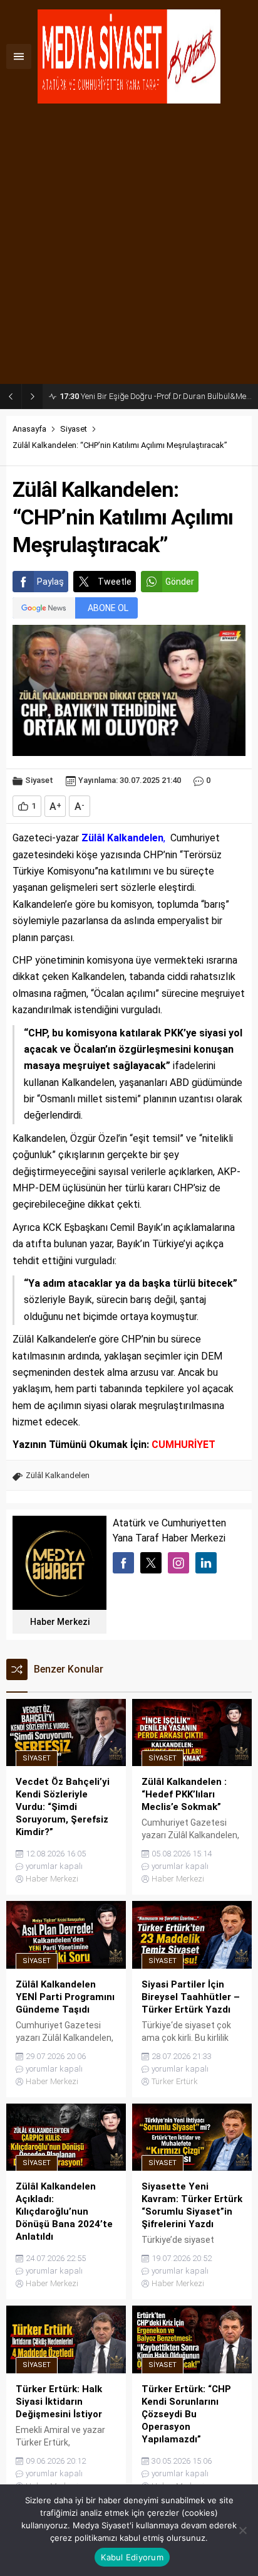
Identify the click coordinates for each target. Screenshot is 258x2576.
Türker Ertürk (175, 2081)
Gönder (180, 582)
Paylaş (50, 582)
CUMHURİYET (183, 1445)
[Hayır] (242, 2530)
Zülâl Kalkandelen (58, 1475)
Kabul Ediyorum (132, 2557)
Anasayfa (29, 429)
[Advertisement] (129, 248)
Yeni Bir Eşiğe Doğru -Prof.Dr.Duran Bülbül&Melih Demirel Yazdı (156, 396)
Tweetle (115, 582)
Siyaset (74, 429)
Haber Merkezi (60, 1622)
